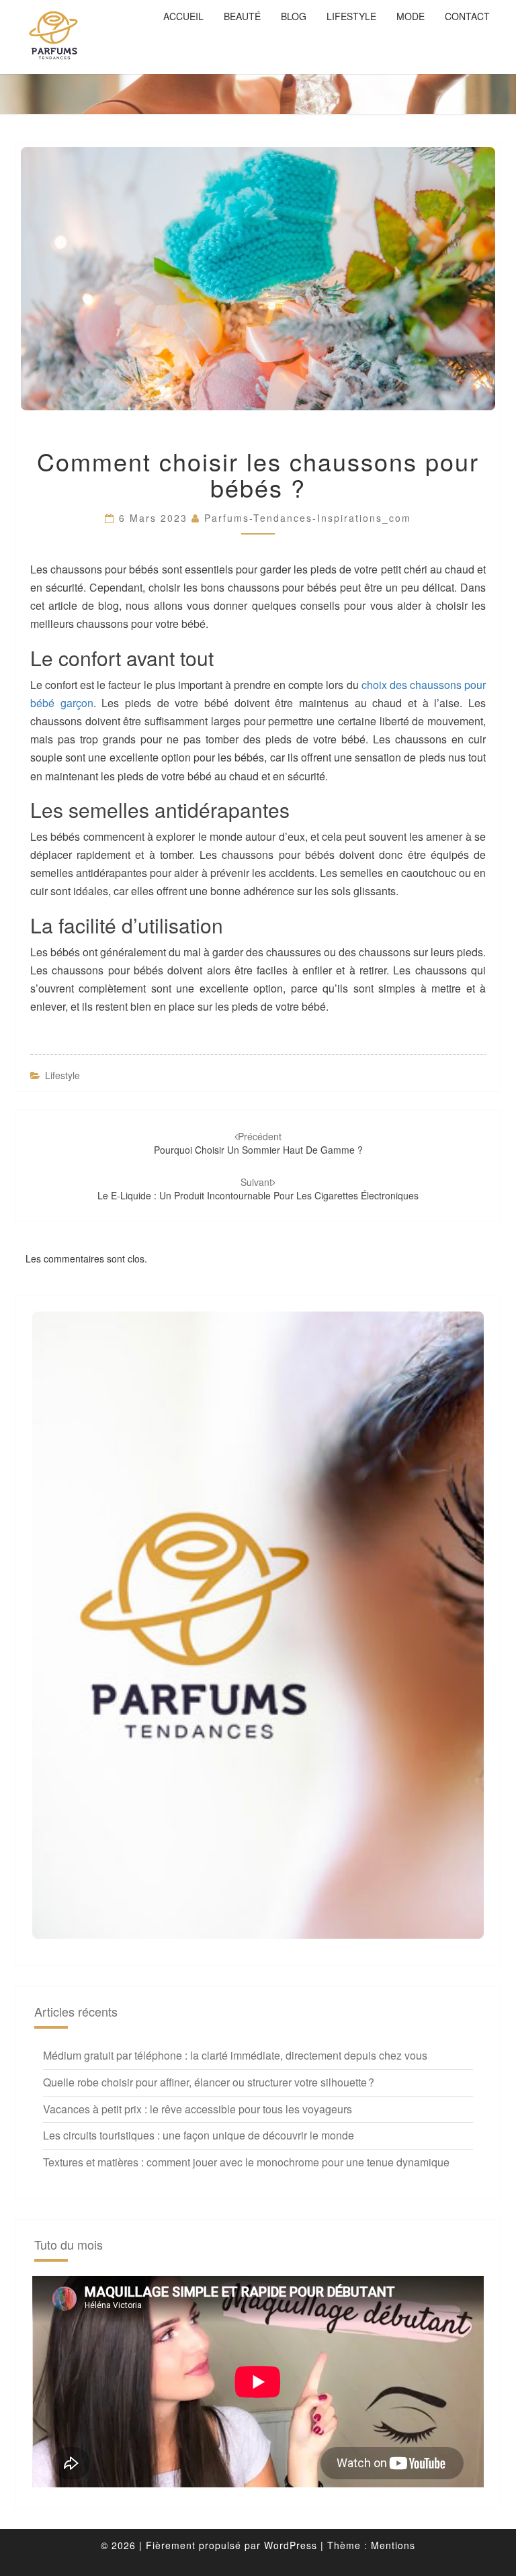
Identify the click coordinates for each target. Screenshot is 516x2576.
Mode (411, 16)
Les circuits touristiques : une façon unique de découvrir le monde (199, 2135)
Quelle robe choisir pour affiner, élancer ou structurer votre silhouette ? (209, 2082)
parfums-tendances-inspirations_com (308, 518)
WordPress (291, 2545)
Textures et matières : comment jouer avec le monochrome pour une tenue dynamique (246, 2162)
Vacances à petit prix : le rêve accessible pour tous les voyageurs (198, 2109)
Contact (467, 16)
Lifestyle (351, 16)
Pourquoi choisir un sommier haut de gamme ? (258, 1143)
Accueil (183, 16)
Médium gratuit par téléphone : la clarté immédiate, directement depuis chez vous (235, 2055)
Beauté (242, 16)
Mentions (393, 2545)
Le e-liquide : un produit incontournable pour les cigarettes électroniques (258, 1189)
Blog (294, 16)
